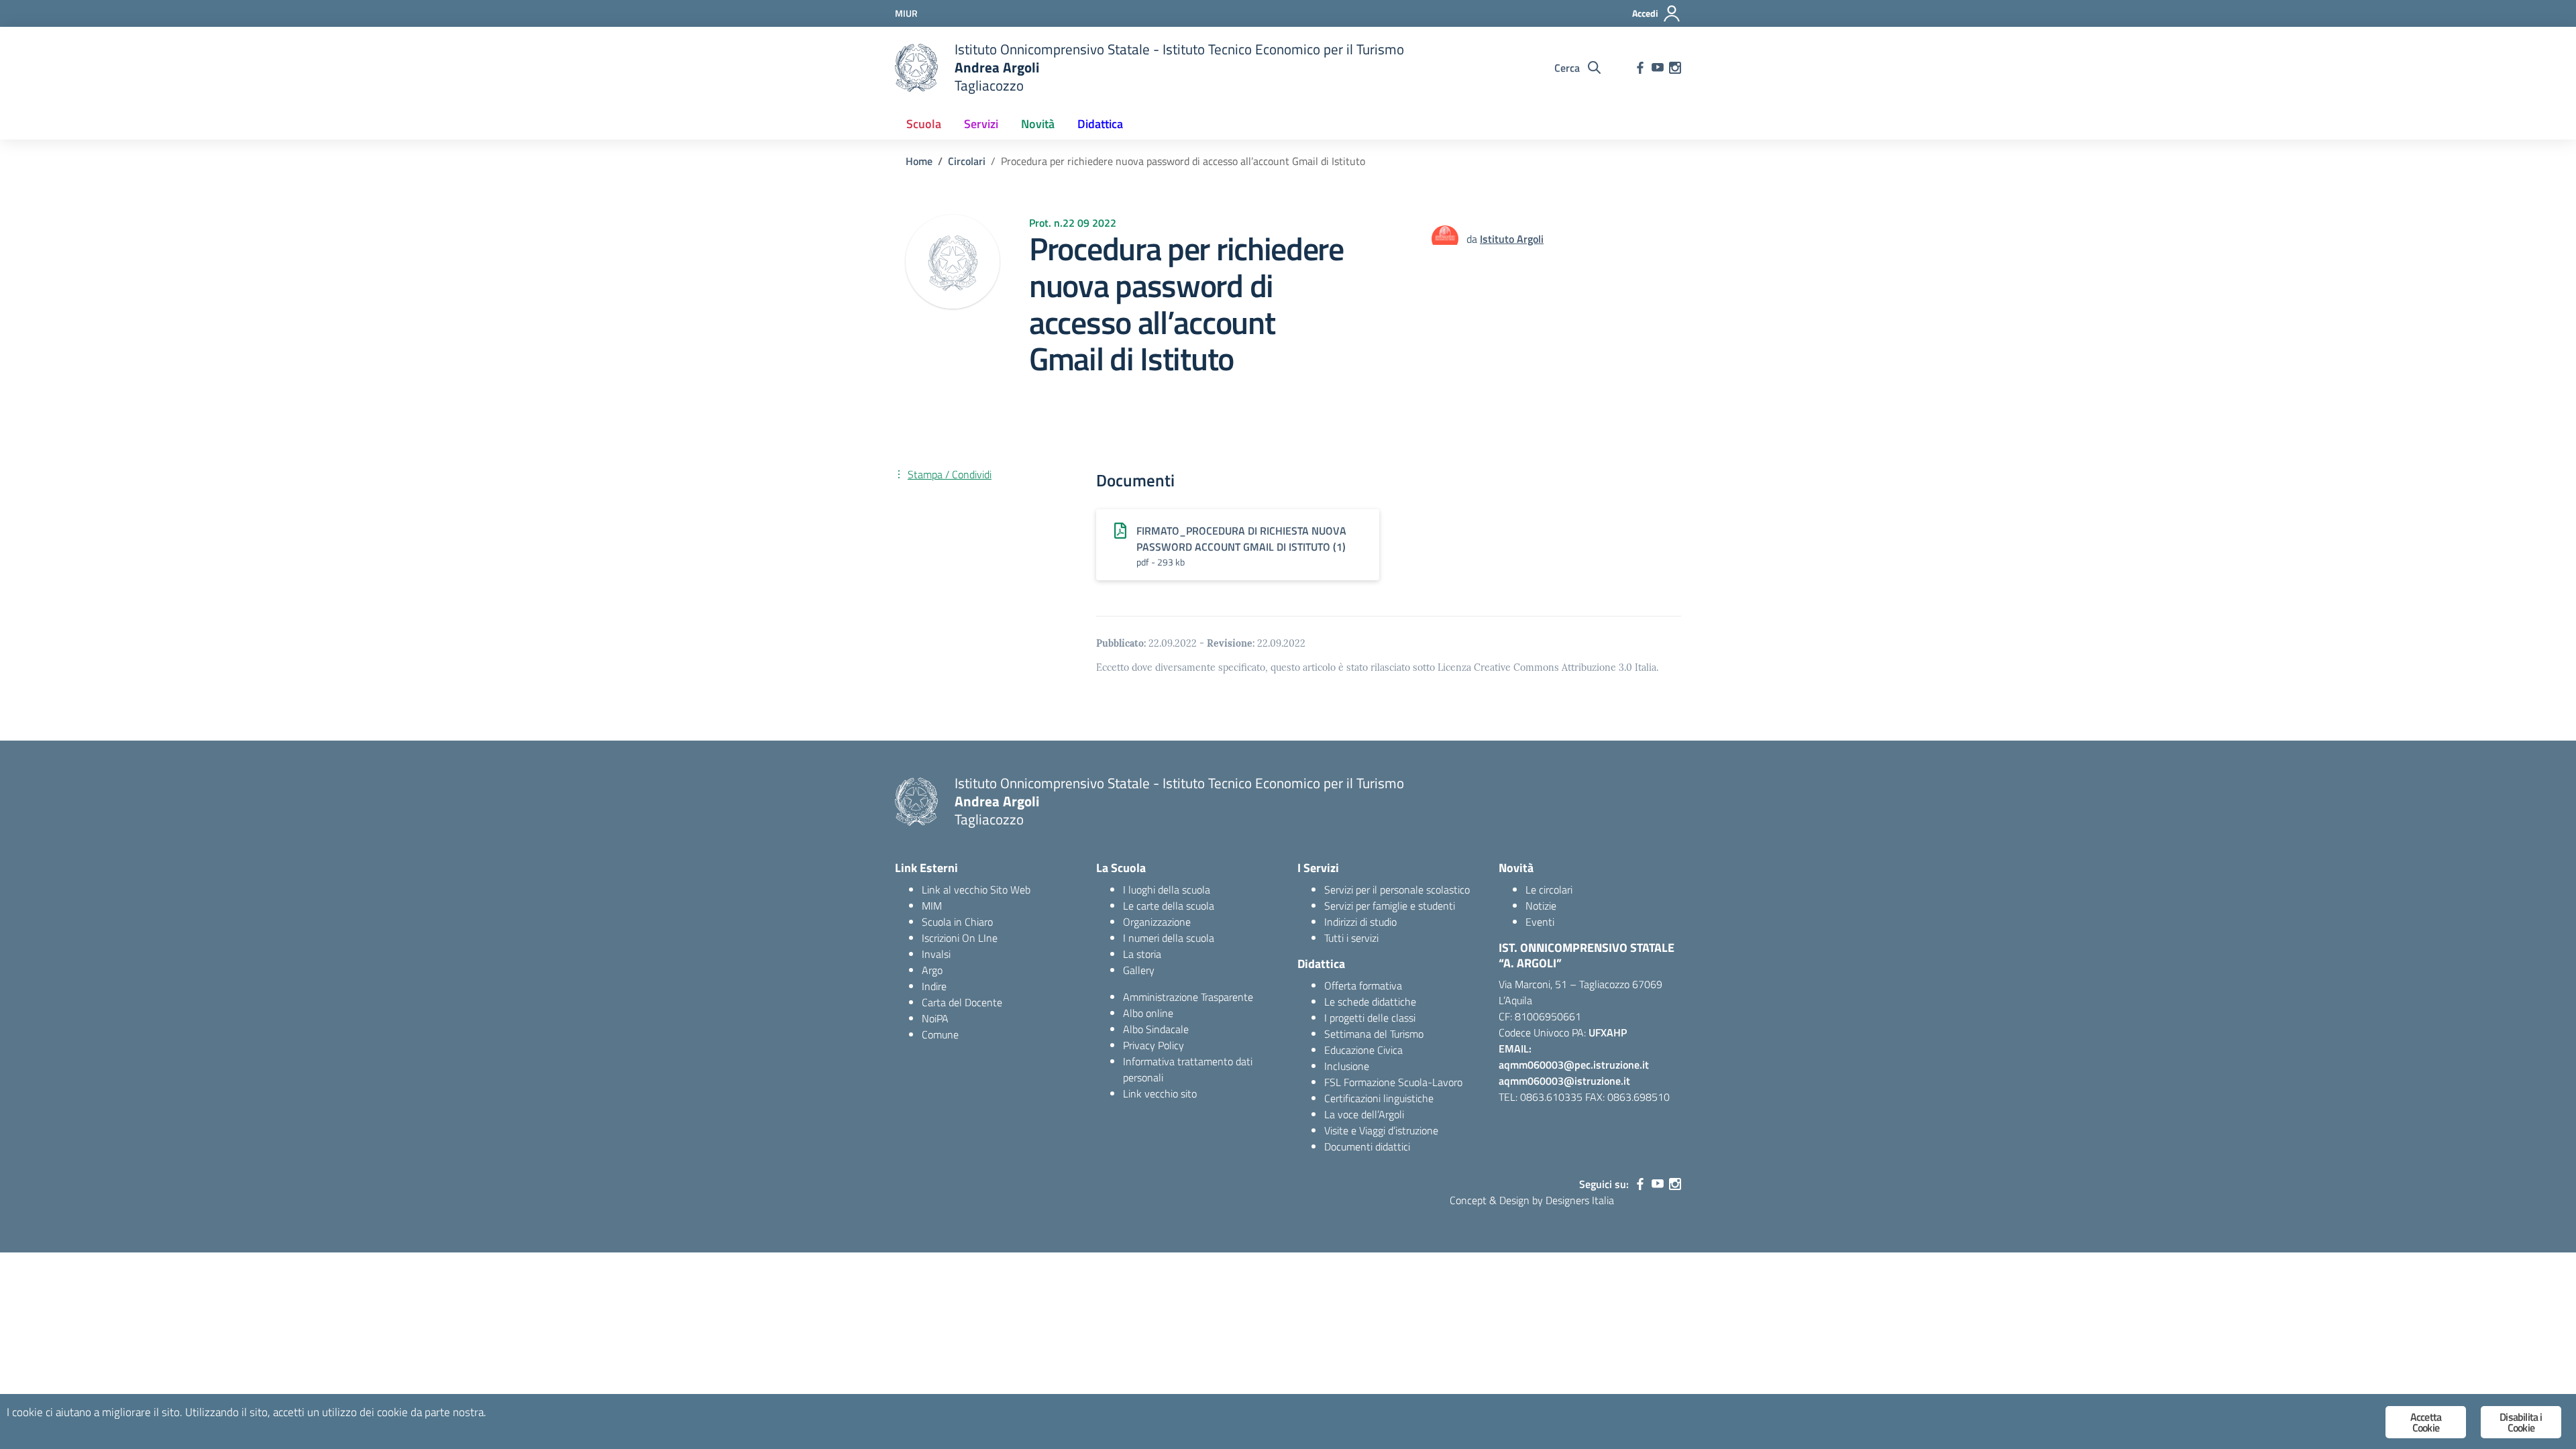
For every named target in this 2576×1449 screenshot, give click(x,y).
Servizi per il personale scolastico (1397, 890)
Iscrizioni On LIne (960, 938)
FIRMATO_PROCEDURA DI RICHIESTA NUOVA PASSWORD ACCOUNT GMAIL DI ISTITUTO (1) (1241, 539)
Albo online (1148, 1013)
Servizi (981, 124)
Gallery (1139, 970)
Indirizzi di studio (1360, 922)
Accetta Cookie (2426, 1422)
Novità (1038, 124)
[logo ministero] (916, 68)
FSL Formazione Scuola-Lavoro (1393, 1082)
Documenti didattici (1367, 1146)
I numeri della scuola (1169, 938)
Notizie (1541, 906)
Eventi (1540, 922)
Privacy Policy (1153, 1045)
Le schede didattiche (1370, 1002)
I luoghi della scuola (1167, 890)
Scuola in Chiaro (957, 922)
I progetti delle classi (1370, 1018)
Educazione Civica (1363, 1050)
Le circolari (1549, 890)
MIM (932, 906)
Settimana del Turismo (1374, 1034)
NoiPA (935, 1018)
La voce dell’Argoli (1364, 1114)
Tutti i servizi (1351, 938)
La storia (1142, 954)
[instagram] (1675, 68)
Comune (940, 1034)
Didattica (1100, 124)
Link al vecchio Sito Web (976, 890)
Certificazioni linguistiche (1379, 1098)
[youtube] (1658, 68)
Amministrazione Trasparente (1188, 997)
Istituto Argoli (1512, 239)
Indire (934, 986)
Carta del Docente (962, 1002)
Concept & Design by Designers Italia (1532, 1200)
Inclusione (1347, 1066)
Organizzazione (1157, 922)
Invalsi (936, 954)
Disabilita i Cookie (2521, 1422)
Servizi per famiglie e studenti (1390, 906)
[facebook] (1640, 68)
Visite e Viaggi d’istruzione (1381, 1130)
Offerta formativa (1363, 985)
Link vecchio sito (1160, 1093)
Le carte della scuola (1169, 906)
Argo (932, 970)
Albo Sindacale (1156, 1029)
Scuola (924, 124)
